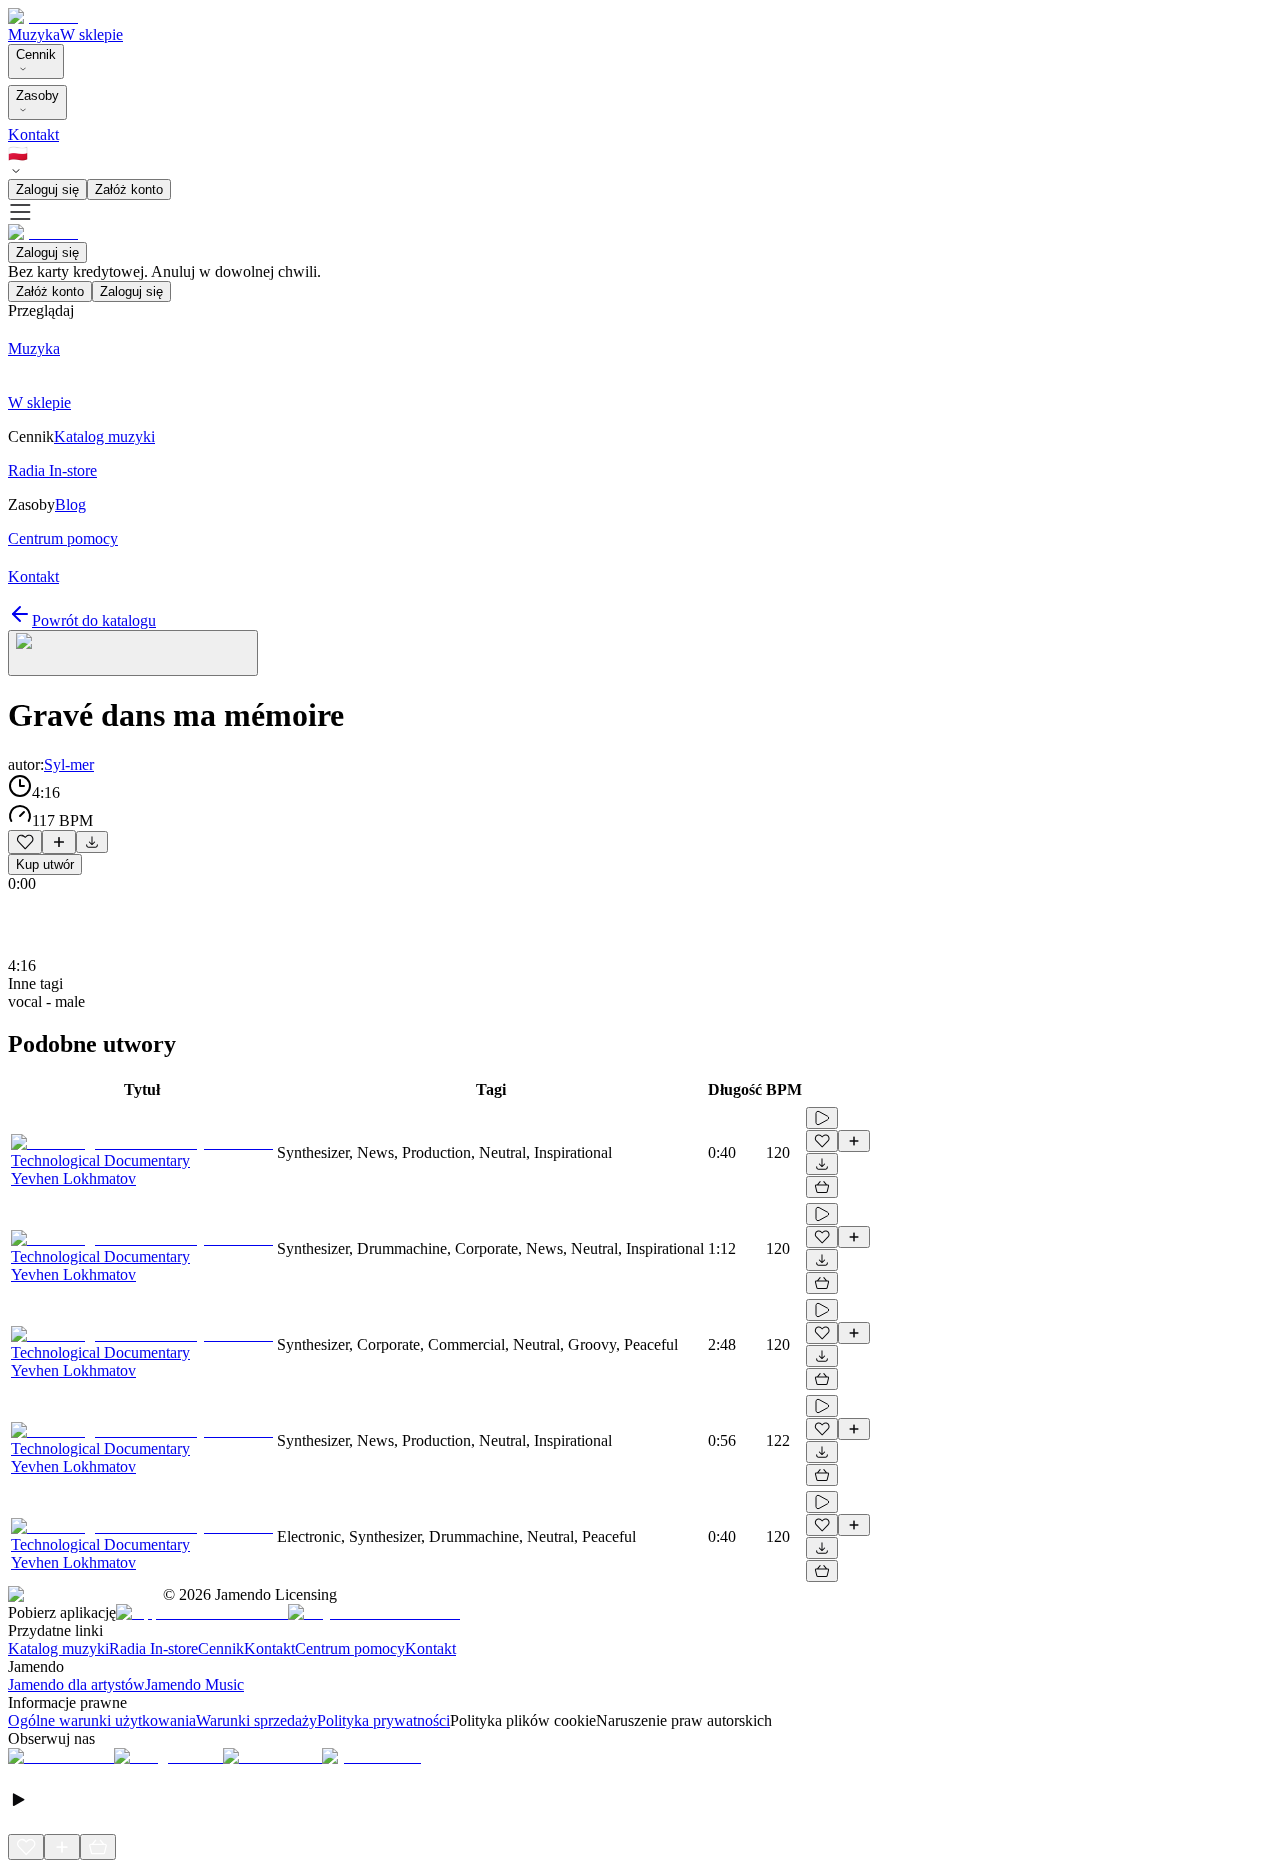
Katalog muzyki (58, 1648)
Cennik (36, 54)
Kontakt (33, 134)
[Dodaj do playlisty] (59, 842)
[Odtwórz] (822, 1118)
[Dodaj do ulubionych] (25, 842)
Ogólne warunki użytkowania (102, 1720)
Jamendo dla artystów (76, 1684)
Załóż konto (129, 189)
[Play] (133, 653)
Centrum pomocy (350, 1648)
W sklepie (91, 34)
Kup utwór (45, 864)
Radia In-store (153, 1648)
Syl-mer (69, 764)
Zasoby (37, 95)
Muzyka (34, 34)
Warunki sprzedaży (256, 1720)
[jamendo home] (43, 16)
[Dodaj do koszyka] (822, 1187)
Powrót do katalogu (94, 620)
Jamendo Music (194, 1684)
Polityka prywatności (383, 1720)
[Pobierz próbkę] (92, 842)
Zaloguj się (47, 189)
